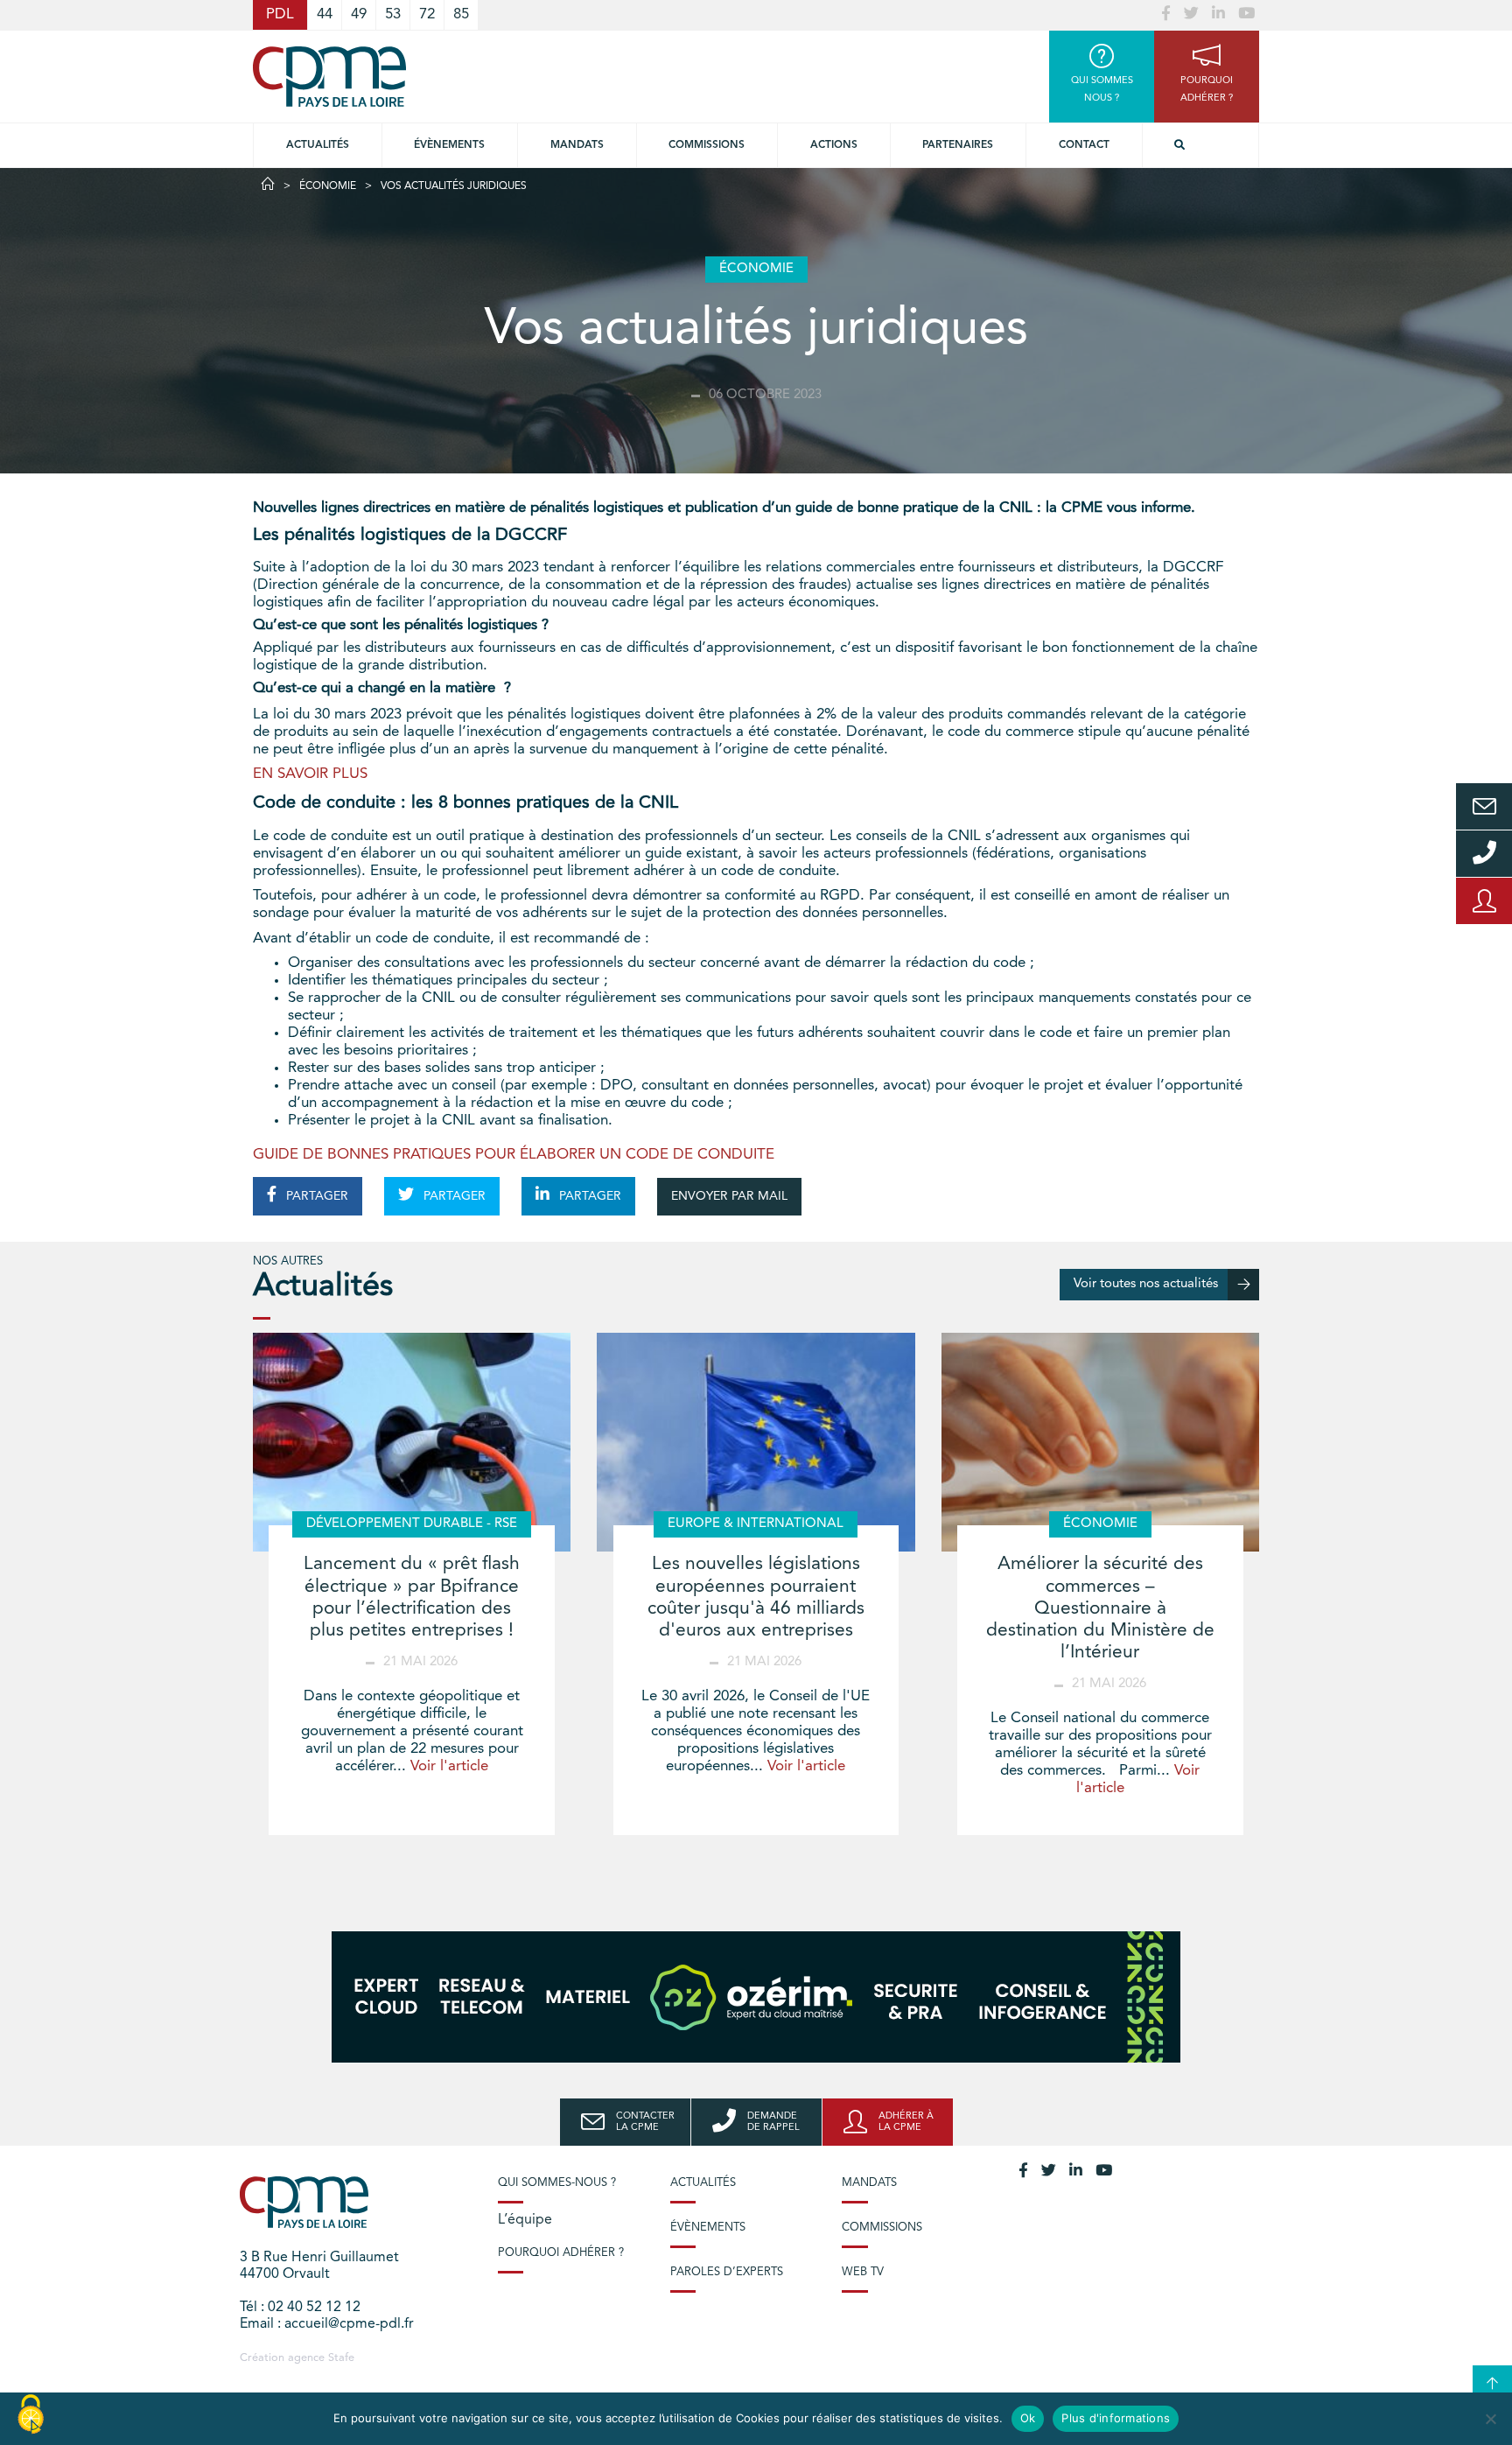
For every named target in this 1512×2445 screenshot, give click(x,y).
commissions (707, 145)
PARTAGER (315, 1196)
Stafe (341, 2358)
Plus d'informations (1116, 2418)
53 (393, 14)
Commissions (882, 2228)
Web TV (863, 2272)
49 (359, 14)
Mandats (577, 145)
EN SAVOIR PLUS (310, 774)
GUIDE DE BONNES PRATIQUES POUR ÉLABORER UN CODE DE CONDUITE (514, 1155)
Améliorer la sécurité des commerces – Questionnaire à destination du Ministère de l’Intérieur (1100, 1608)
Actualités (318, 145)
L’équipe (525, 2220)
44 (325, 14)
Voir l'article (449, 1766)
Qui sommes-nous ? (557, 2183)
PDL (280, 14)
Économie (328, 186)
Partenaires (958, 145)
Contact (1084, 145)
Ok (1028, 2418)
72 (427, 14)
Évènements (449, 145)
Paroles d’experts (727, 2272)
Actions (834, 145)
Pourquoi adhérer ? (561, 2253)
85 (461, 14)
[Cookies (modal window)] (31, 2415)
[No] (1490, 2419)
